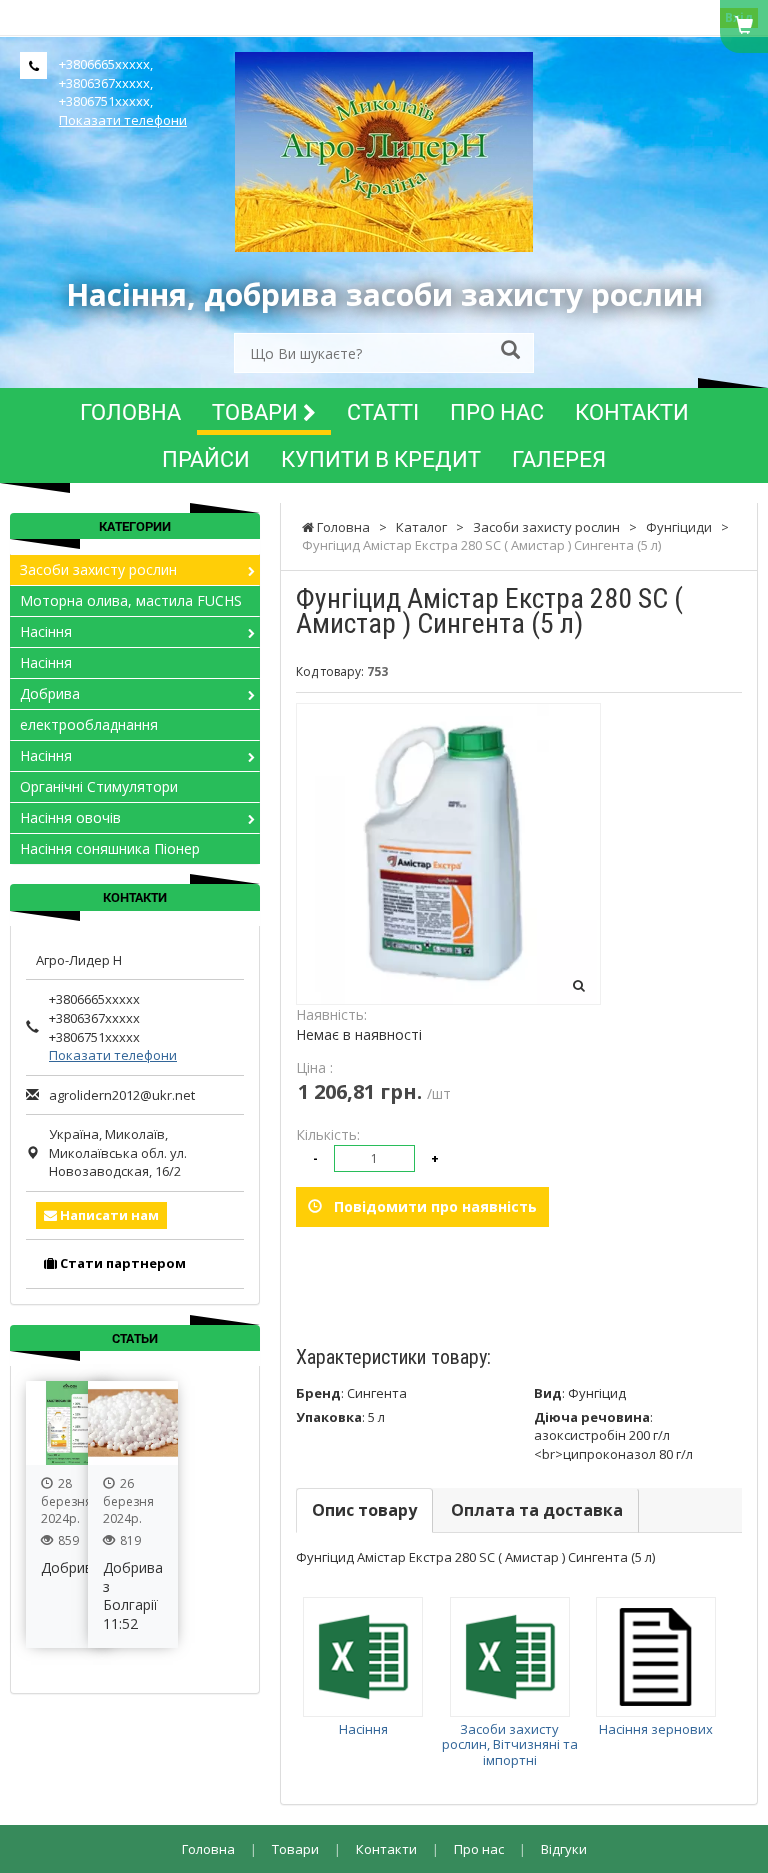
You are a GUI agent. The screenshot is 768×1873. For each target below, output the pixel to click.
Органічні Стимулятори (99, 786)
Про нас (497, 411)
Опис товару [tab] (364, 1510)
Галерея (559, 458)
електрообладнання (89, 724)
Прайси (206, 458)
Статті (383, 411)
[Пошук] (510, 351)
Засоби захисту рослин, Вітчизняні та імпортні (510, 1744)
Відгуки (564, 1849)
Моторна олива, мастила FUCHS (131, 600)
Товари (257, 411)
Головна (130, 411)
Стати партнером (121, 1263)
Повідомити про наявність (429, 1206)
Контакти (632, 411)
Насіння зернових (656, 1729)
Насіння (363, 1729)
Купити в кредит (381, 458)
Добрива (50, 693)
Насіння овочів (70, 817)
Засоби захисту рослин (98, 569)
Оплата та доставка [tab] (537, 1510)
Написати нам (108, 1215)
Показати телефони (123, 120)
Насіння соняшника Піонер (110, 848)
